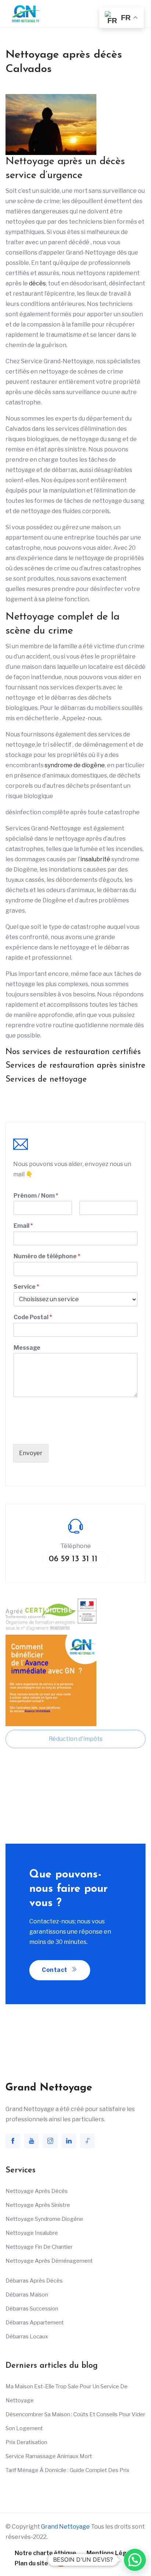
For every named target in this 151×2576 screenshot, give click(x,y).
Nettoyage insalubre (32, 2233)
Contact (55, 1970)
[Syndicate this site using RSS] (61, 2563)
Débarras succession (32, 2309)
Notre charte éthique (45, 2553)
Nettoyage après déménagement (49, 2261)
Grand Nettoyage (65, 2527)
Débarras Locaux (27, 2337)
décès (37, 283)
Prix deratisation (26, 2442)
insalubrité (95, 859)
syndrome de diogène (75, 765)
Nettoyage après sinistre (38, 2205)
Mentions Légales (113, 2553)
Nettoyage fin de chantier (39, 2247)
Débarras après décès (34, 2281)
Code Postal (33, 1317)
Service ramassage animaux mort (49, 2456)
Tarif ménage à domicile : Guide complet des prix (67, 2470)
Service (26, 1287)
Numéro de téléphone (47, 1256)
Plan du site (31, 2563)
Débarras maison (27, 2295)
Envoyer (31, 1453)
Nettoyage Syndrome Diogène (44, 2219)
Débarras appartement (35, 2323)
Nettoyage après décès (37, 2191)
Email (23, 1226)
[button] (135, 2560)
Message (27, 1348)
